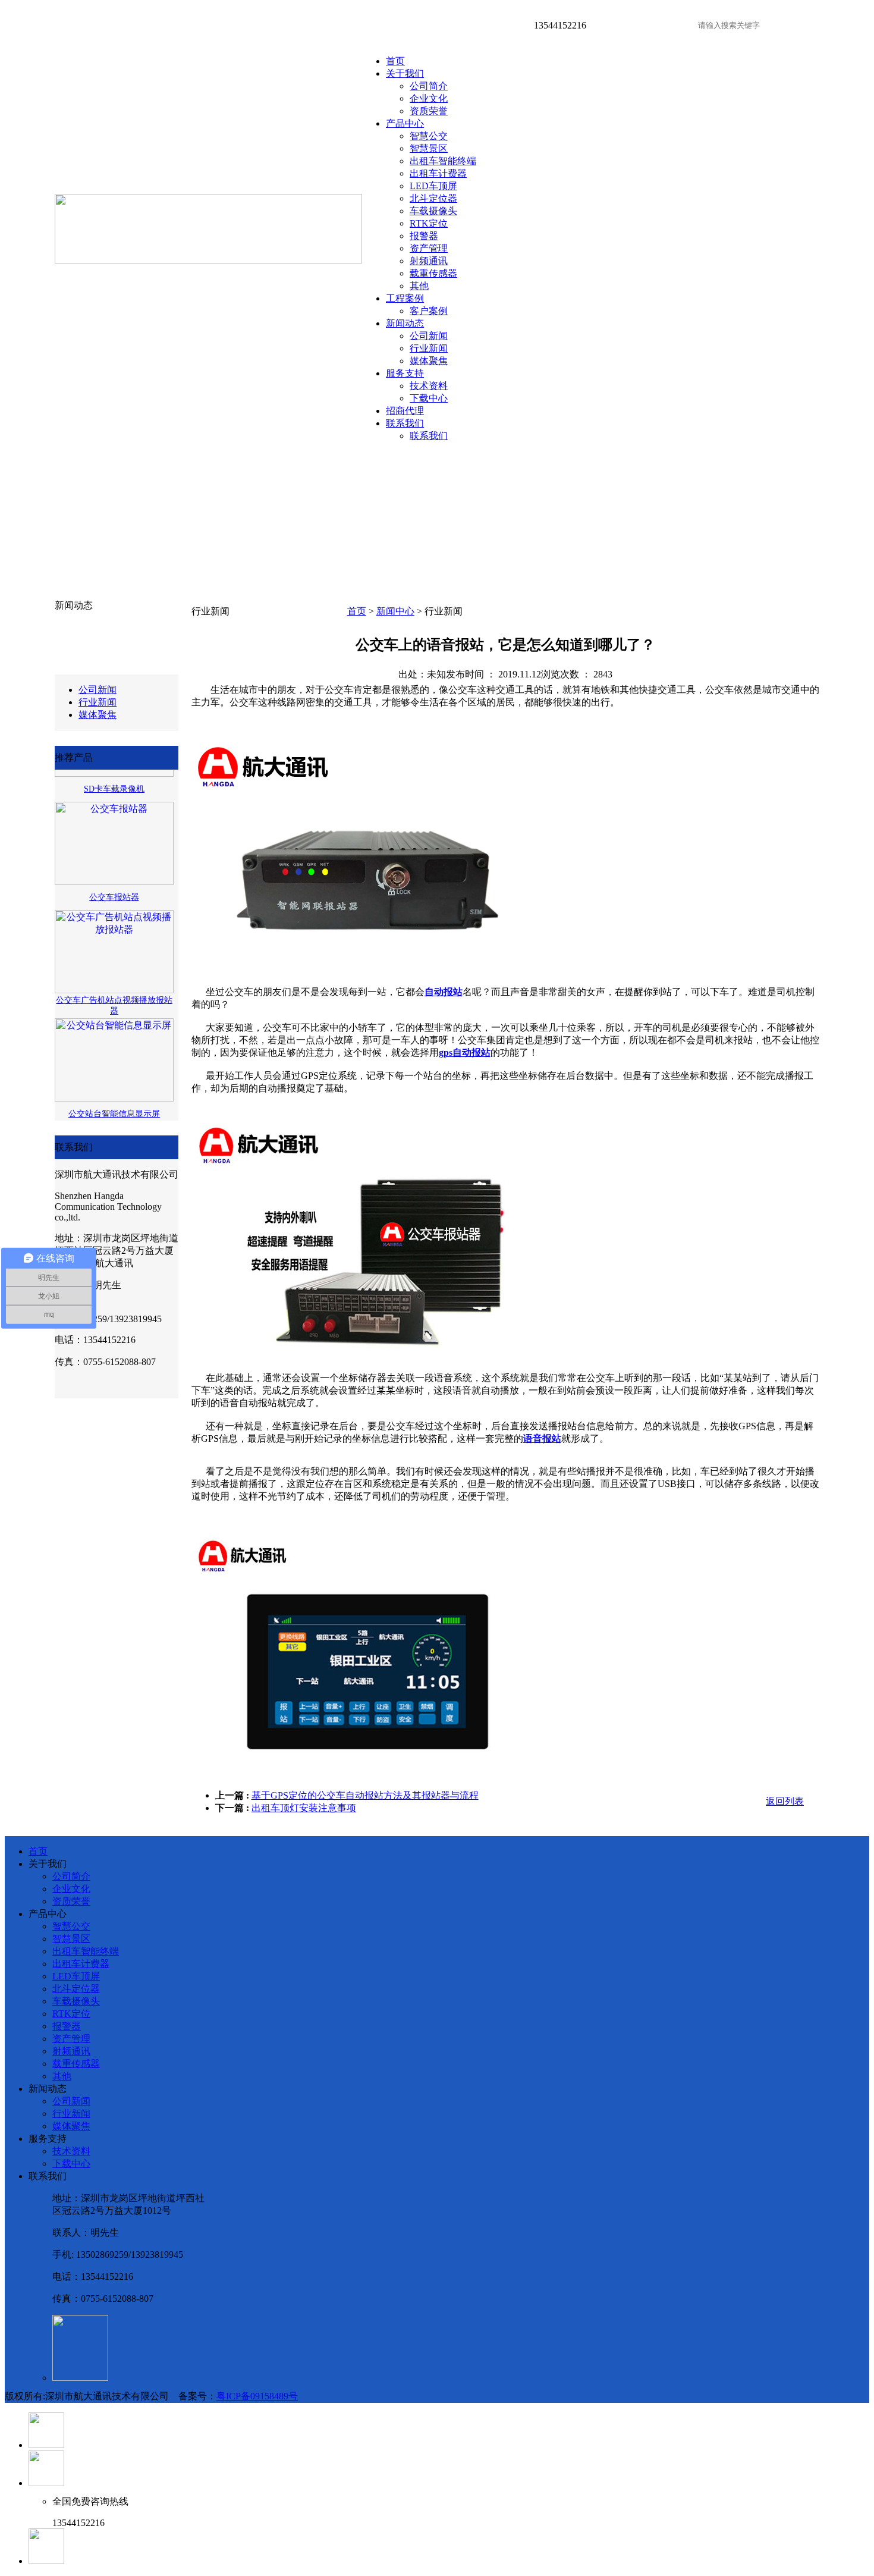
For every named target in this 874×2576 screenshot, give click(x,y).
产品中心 (405, 123)
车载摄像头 (433, 211)
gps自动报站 (465, 1052)
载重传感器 (433, 273)
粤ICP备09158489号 (257, 2396)
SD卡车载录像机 (114, 776)
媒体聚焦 (429, 361)
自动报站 (444, 992)
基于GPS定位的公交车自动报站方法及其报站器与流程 (365, 1795)
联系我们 (405, 423)
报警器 (424, 236)
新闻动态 (405, 323)
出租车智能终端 (443, 161)
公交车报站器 (114, 884)
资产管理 (429, 248)
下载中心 (429, 398)
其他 (419, 286)
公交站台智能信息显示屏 (114, 1101)
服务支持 (405, 373)
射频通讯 (429, 261)
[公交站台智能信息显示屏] (114, 1085)
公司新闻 (429, 336)
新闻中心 (395, 611)
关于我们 (405, 73)
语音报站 (542, 1438)
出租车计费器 (438, 173)
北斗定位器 (433, 198)
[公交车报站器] (114, 869)
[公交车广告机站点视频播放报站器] (114, 977)
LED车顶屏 (433, 186)
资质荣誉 (429, 111)
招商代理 (405, 411)
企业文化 (429, 98)
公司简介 (429, 86)
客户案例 (429, 311)
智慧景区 (429, 148)
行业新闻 (429, 348)
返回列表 (785, 1801)
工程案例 (405, 298)
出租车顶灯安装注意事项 (304, 1808)
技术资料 (429, 386)
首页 (395, 61)
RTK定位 (429, 223)
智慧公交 (429, 136)
